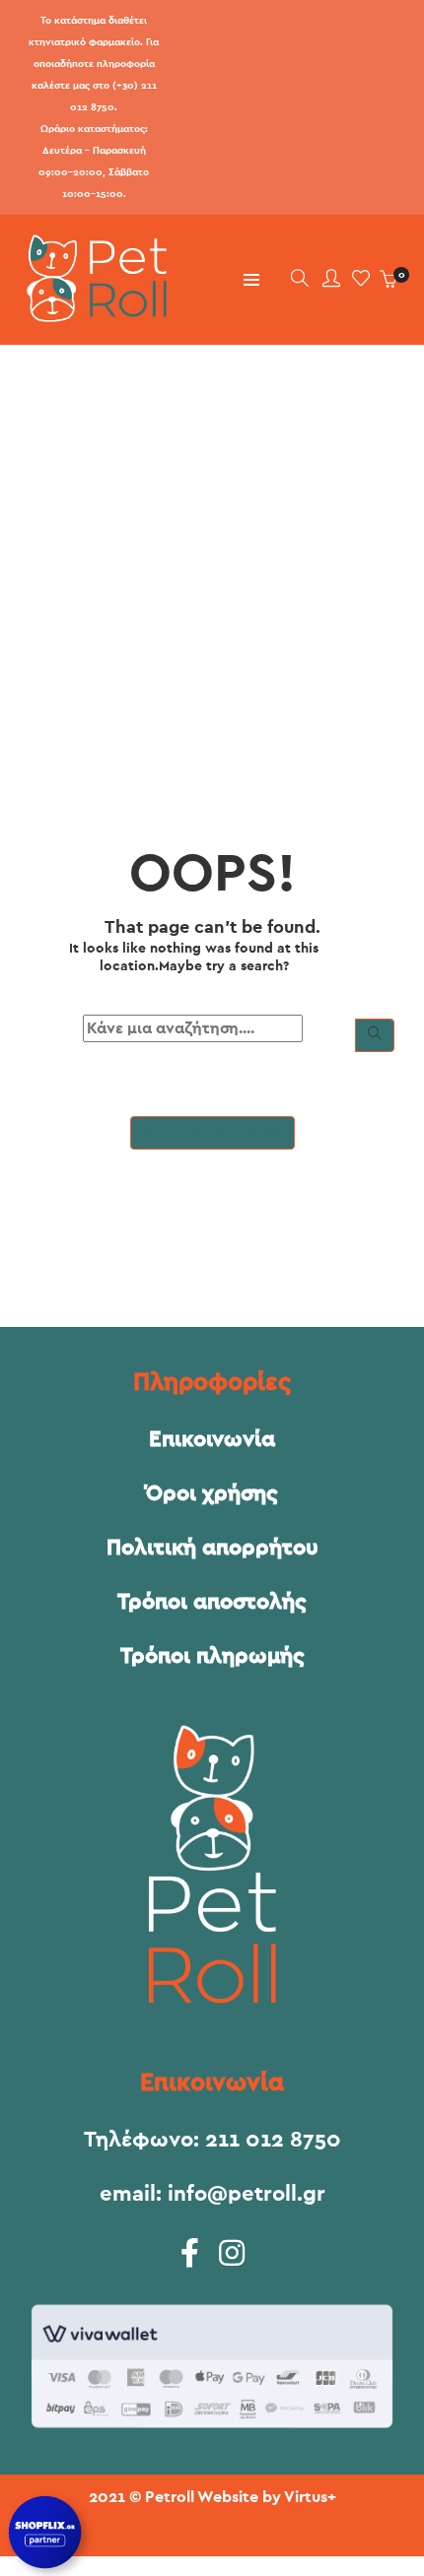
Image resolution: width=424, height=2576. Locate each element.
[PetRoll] (91, 314)
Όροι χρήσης (212, 1493)
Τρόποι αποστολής (212, 1602)
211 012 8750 (273, 2140)
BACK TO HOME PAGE (212, 1133)
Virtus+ (310, 2497)
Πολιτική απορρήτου (212, 1548)
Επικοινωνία (212, 1439)
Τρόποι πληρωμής (212, 1656)
